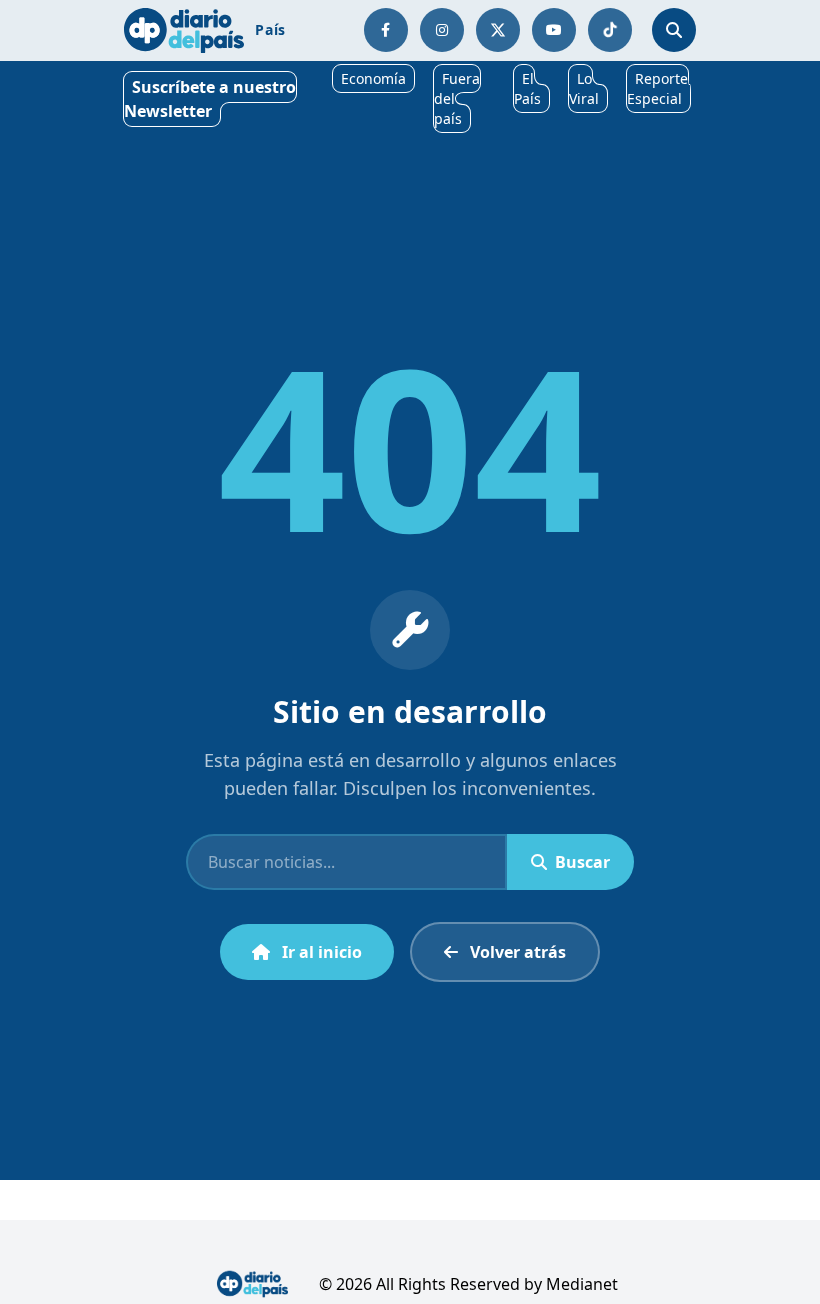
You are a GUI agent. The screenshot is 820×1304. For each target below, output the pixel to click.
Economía (373, 78)
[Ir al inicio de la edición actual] (184, 30)
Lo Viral (584, 88)
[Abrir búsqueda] (674, 30)
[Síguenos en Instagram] (442, 30)
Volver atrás (518, 952)
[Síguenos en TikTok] (610, 30)
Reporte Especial (657, 88)
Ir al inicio (322, 952)
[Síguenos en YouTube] (554, 30)
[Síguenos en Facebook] (386, 30)
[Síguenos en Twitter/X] (498, 30)
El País (527, 88)
